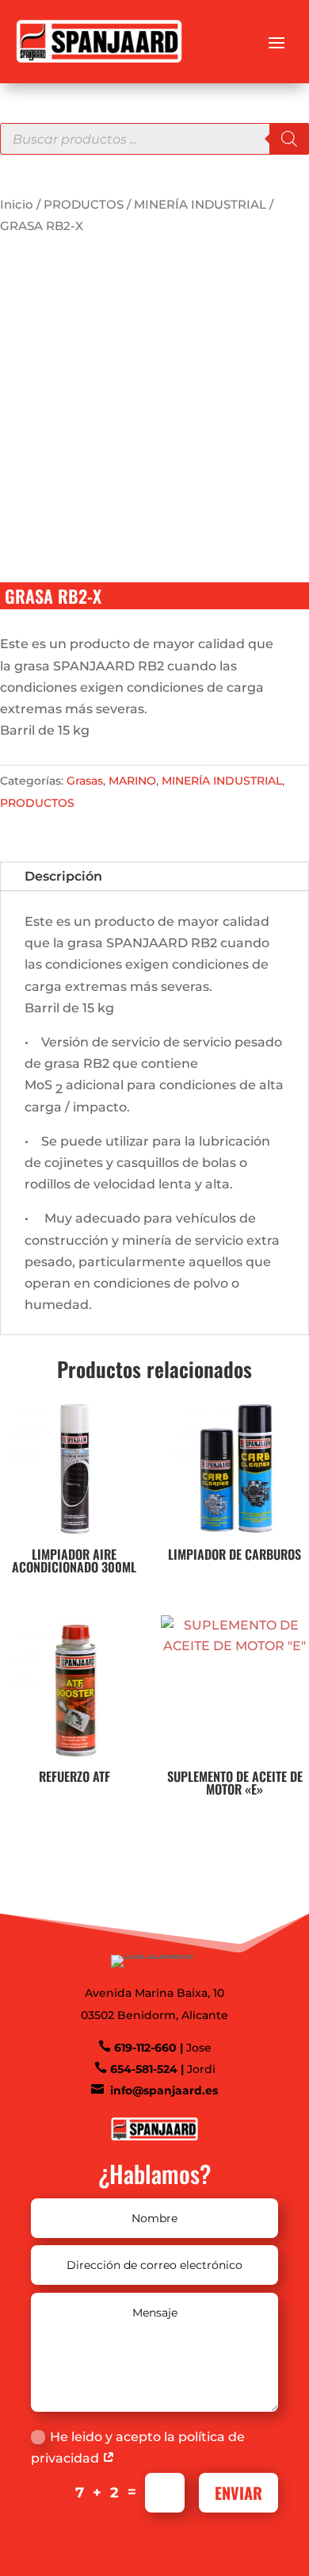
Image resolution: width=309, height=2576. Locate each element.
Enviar (238, 2493)
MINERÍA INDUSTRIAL (200, 205)
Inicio (17, 205)
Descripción (63, 876)
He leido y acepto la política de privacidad (138, 2447)
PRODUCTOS (84, 205)
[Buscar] (289, 139)
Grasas (85, 781)
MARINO (132, 781)
